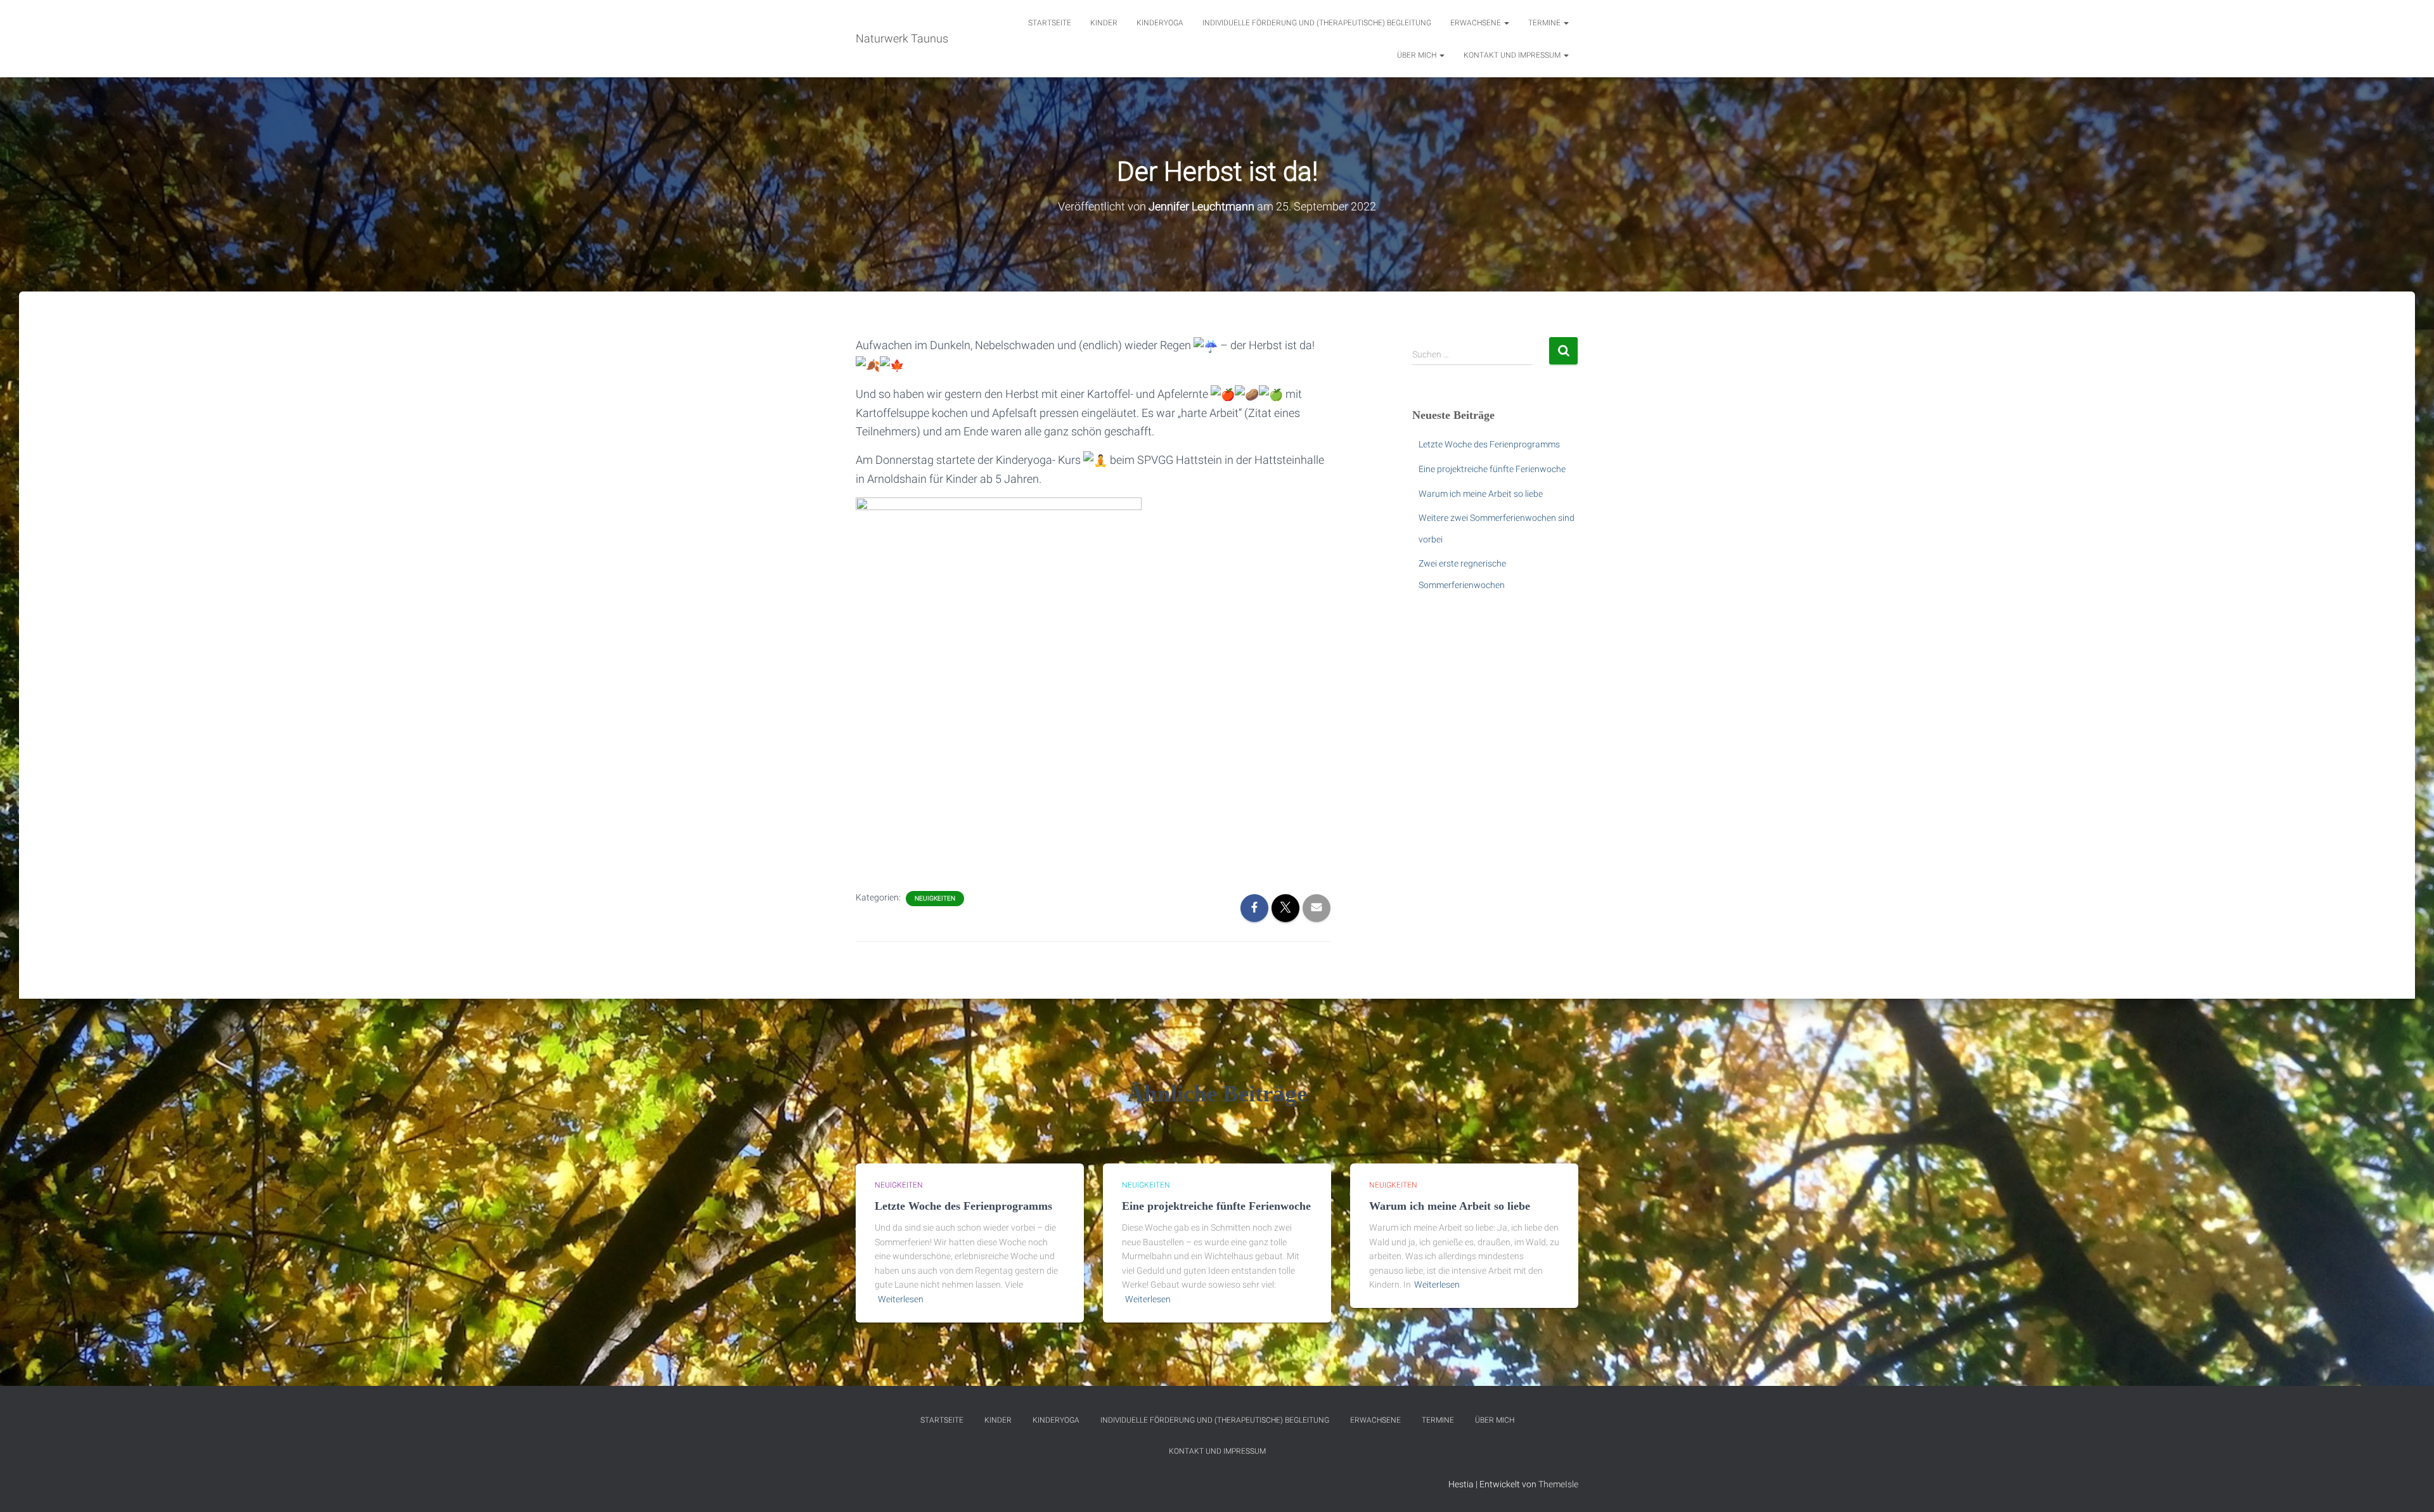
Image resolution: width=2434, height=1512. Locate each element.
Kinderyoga (1160, 23)
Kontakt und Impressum (1513, 55)
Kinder (1104, 23)
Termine (1545, 23)
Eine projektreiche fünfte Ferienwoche (1492, 469)
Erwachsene (1477, 23)
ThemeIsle (1558, 1484)
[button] (1506, 23)
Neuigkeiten (935, 898)
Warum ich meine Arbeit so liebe (1481, 494)
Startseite (1050, 23)
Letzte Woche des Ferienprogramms (1489, 444)
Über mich (1418, 55)
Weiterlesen (901, 1299)
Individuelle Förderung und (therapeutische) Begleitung (1317, 23)
